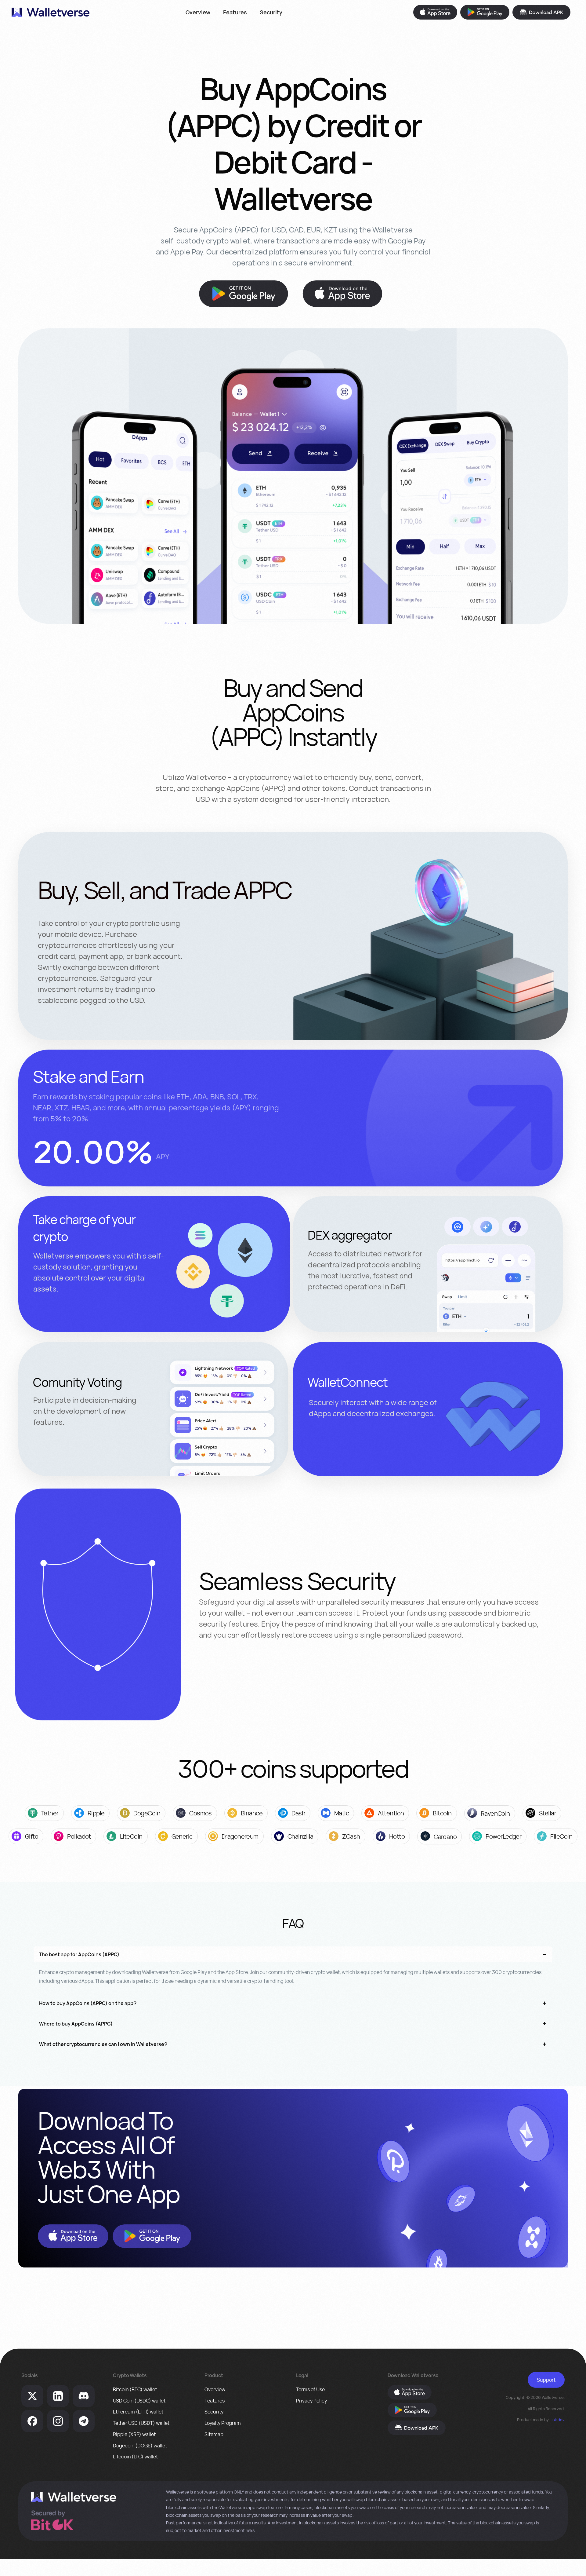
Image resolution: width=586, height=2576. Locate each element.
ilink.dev (557, 2420)
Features (235, 12)
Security (271, 12)
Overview (198, 12)
